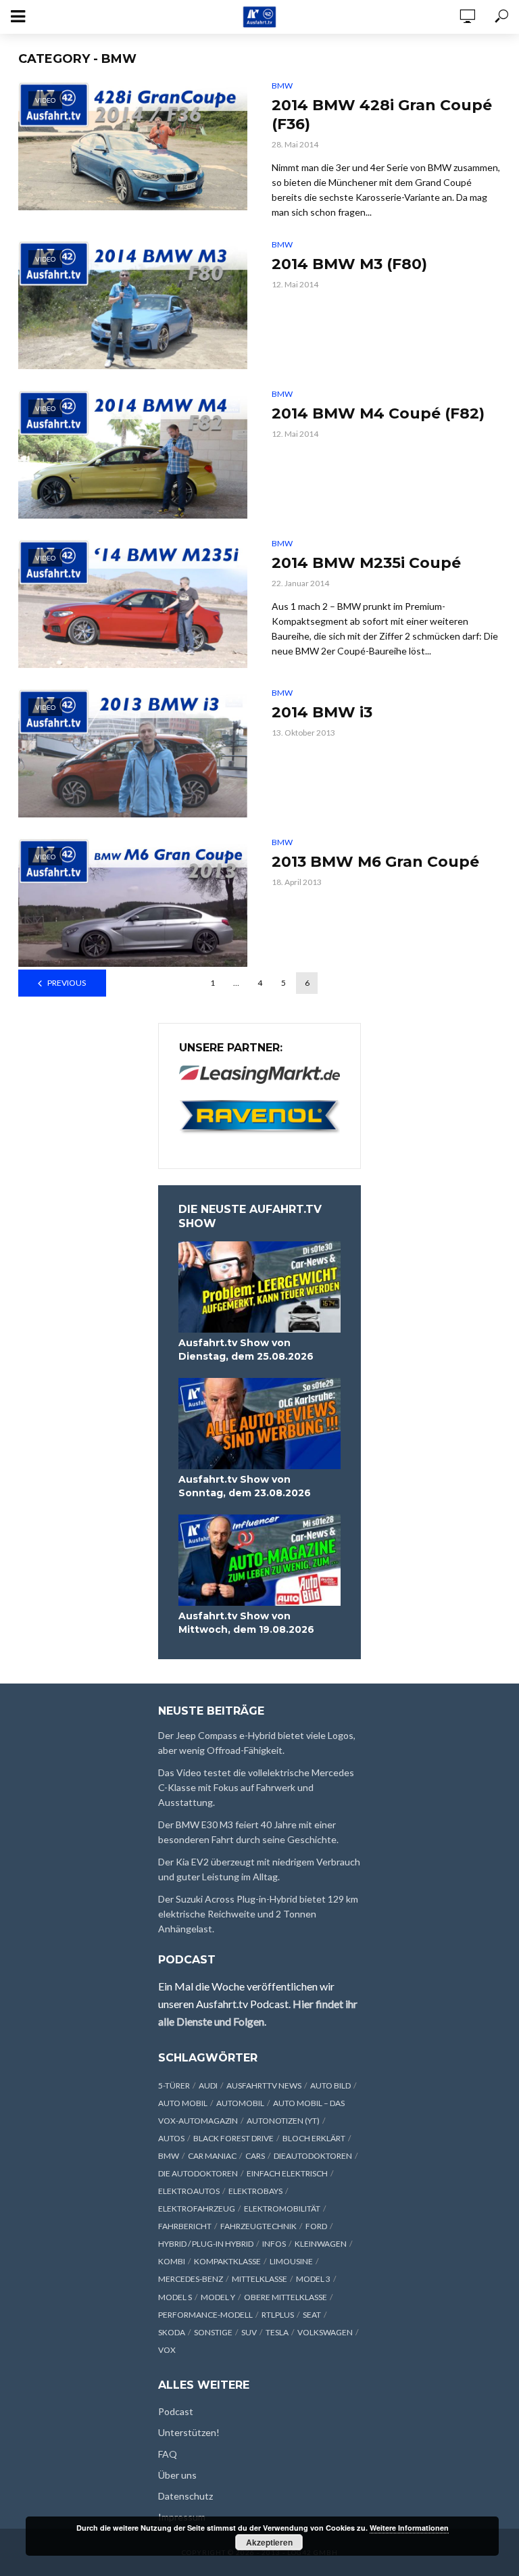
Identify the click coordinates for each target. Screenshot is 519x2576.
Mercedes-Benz (191, 2279)
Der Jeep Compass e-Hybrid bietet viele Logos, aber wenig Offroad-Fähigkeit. (257, 1743)
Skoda (172, 2332)
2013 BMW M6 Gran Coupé (375, 862)
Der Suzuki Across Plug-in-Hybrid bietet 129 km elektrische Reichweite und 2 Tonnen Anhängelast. (258, 1914)
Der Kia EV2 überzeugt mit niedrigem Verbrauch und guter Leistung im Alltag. (259, 1869)
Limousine (291, 2261)
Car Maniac (212, 2156)
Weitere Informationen (409, 2528)
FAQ (168, 2454)
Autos (171, 2138)
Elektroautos (189, 2191)
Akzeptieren (269, 2542)
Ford (316, 2226)
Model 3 (313, 2279)
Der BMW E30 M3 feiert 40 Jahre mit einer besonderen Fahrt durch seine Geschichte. (248, 1832)
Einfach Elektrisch (287, 2173)
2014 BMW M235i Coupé (366, 563)
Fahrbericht (185, 2226)
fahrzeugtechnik (258, 2226)
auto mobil (183, 2103)
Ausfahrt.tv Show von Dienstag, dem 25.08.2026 (246, 1350)
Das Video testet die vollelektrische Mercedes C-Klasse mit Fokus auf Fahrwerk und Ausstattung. (256, 1787)
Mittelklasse (259, 2279)
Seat (312, 2315)
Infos (274, 2244)
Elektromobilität (282, 2209)
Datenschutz (186, 2496)
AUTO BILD (330, 2085)
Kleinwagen (321, 2244)
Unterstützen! (189, 2432)
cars (255, 2156)
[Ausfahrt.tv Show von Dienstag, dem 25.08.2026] (259, 1287)
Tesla (277, 2332)
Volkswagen (325, 2332)
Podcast (176, 2411)
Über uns (177, 2475)
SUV (249, 2332)
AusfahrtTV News (264, 2085)
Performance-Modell (205, 2315)
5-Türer (174, 2085)
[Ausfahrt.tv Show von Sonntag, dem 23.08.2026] (259, 1424)
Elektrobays (255, 2191)
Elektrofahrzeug (197, 2209)
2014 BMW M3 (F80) (349, 264)
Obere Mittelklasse (286, 2297)
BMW (282, 86)
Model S (175, 2297)
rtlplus (278, 2315)
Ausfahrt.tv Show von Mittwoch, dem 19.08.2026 (246, 1623)
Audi (208, 2085)
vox (167, 2350)
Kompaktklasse (227, 2261)
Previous (67, 983)
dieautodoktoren (313, 2156)
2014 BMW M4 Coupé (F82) (378, 413)
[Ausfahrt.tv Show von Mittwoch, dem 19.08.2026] (259, 1560)
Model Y (218, 2297)
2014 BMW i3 (322, 712)
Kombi (172, 2261)
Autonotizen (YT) (283, 2121)
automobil (240, 2103)
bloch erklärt (314, 2138)
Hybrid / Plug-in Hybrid (206, 2244)
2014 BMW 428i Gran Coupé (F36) (382, 115)
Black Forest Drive (233, 2138)
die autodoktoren (198, 2173)
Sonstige (213, 2332)
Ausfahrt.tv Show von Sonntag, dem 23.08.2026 (245, 1486)
